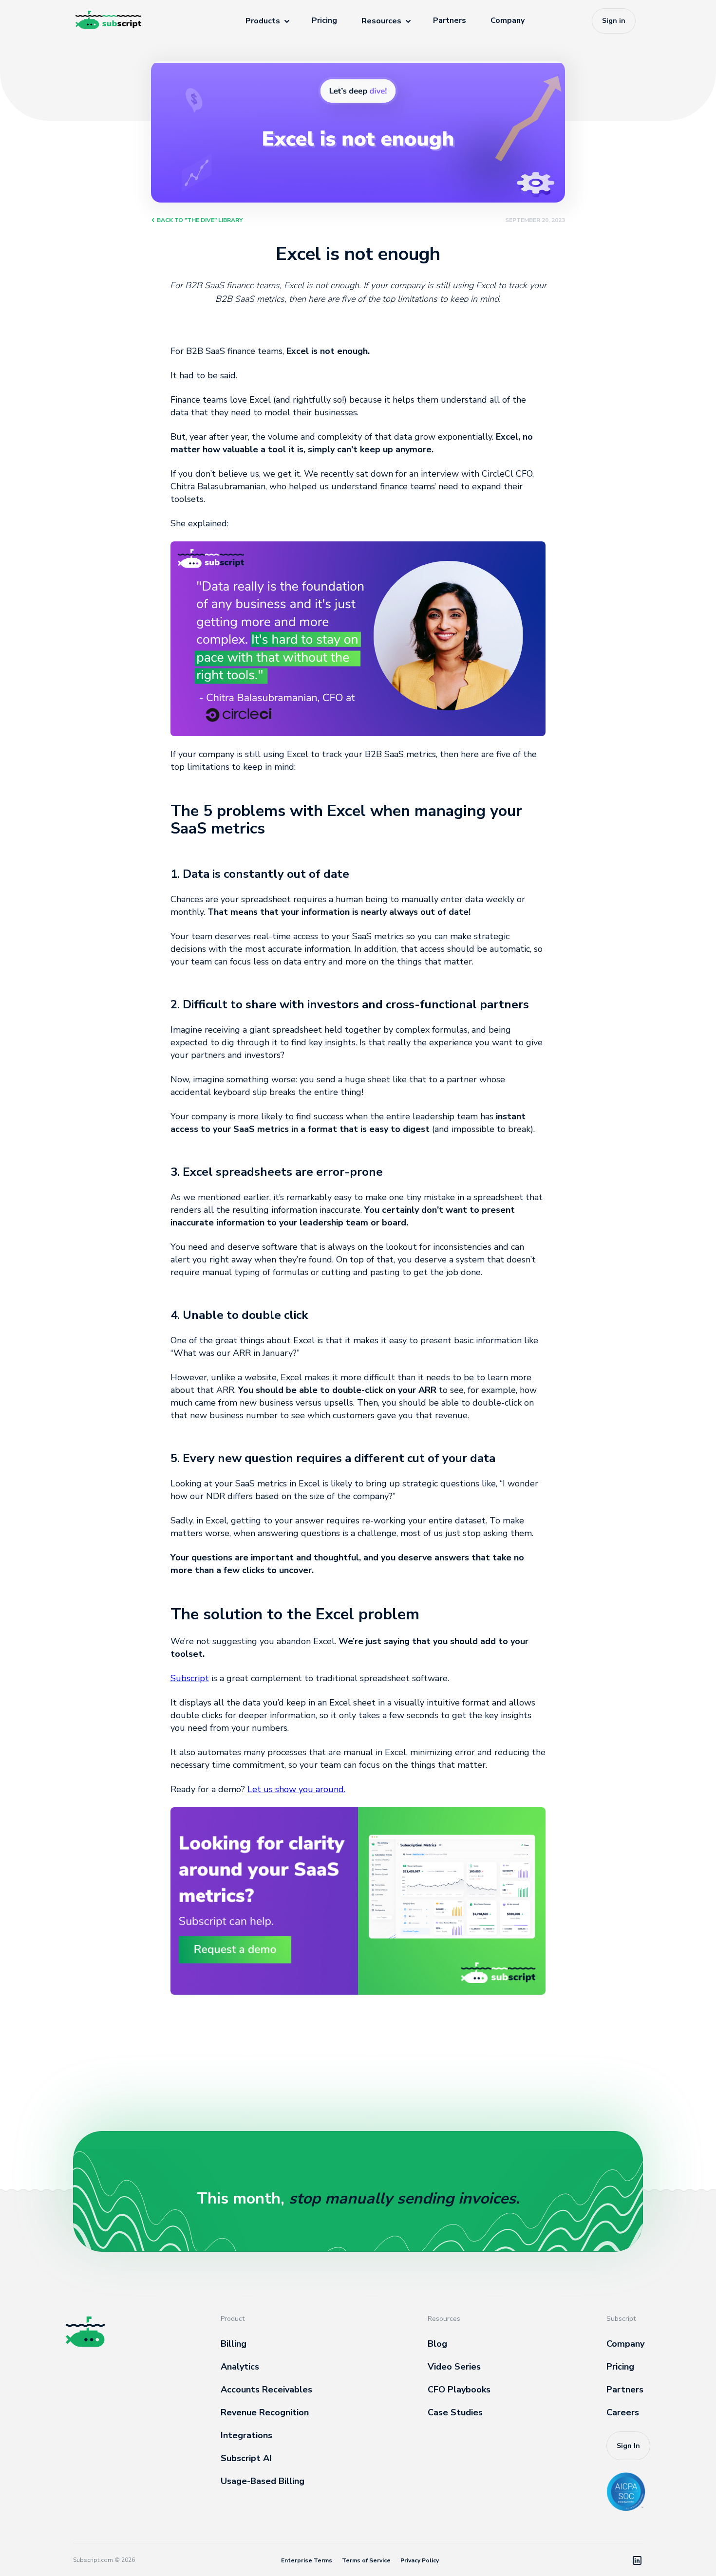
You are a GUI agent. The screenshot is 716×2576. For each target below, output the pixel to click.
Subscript (190, 1678)
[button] (266, 21)
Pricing (620, 2367)
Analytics (240, 2367)
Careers (623, 2412)
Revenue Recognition (265, 2412)
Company (508, 20)
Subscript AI (246, 2458)
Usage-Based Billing (263, 2481)
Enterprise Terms (307, 2560)
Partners (450, 20)
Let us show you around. (296, 1789)
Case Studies (455, 2412)
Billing (234, 2344)
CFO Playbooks (459, 2390)
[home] (127, 21)
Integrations (246, 2435)
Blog (437, 2344)
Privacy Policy (420, 2560)
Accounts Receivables (266, 2390)
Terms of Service (366, 2560)
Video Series (454, 2367)
